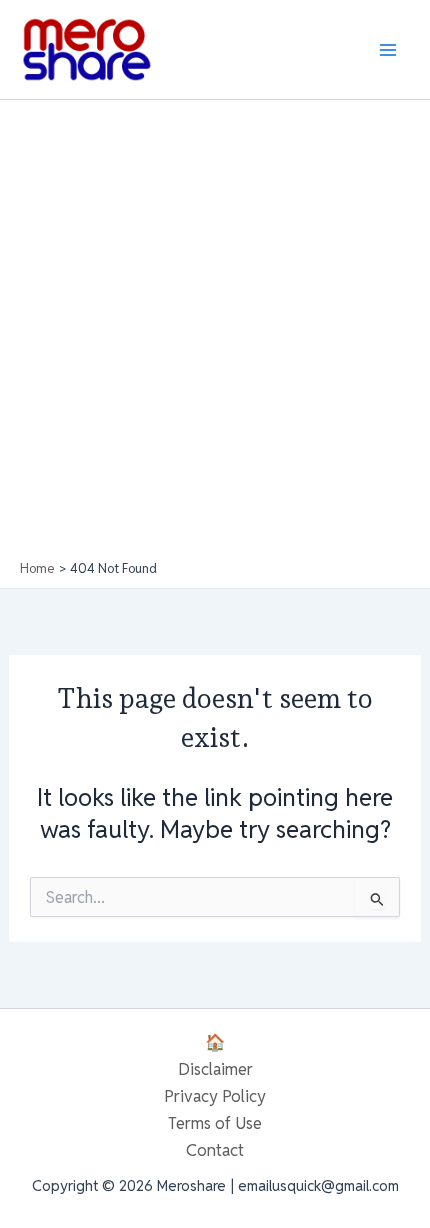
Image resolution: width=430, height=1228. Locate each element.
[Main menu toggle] (387, 49)
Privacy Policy (215, 1096)
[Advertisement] (215, 335)
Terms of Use (215, 1123)
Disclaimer (215, 1069)
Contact (215, 1150)
